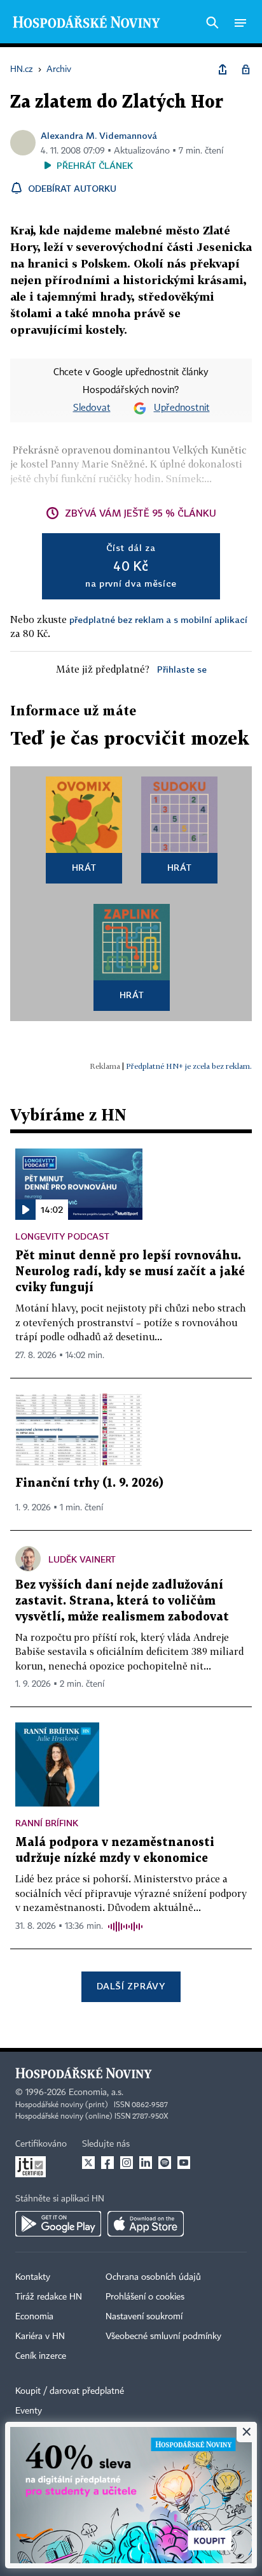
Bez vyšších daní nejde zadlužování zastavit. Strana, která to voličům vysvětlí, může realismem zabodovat (122, 1601)
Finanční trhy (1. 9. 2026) (89, 1483)
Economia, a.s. (96, 2093)
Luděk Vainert (82, 1559)
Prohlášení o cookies (145, 2297)
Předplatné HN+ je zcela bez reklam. (189, 1066)
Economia (34, 2317)
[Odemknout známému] (245, 69)
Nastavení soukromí (144, 2317)
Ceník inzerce (41, 2356)
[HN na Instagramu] (127, 2163)
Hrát (84, 867)
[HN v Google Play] (58, 2224)
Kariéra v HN (40, 2336)
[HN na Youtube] (184, 2163)
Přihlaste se (182, 669)
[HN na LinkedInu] (146, 2163)
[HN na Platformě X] (88, 2163)
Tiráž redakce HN (49, 2297)
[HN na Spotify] (165, 2163)
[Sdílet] (223, 69)
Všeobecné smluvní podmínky (163, 2336)
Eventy (29, 2411)
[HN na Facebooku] (107, 2163)
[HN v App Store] (146, 2224)
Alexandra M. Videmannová (99, 135)
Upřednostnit (182, 408)
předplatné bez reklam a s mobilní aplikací (158, 619)
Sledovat (92, 408)
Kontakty (33, 2277)
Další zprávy (131, 1986)
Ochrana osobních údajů (153, 2277)
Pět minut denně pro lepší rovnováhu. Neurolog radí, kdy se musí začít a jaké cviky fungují (130, 1272)
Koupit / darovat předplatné (70, 2391)
